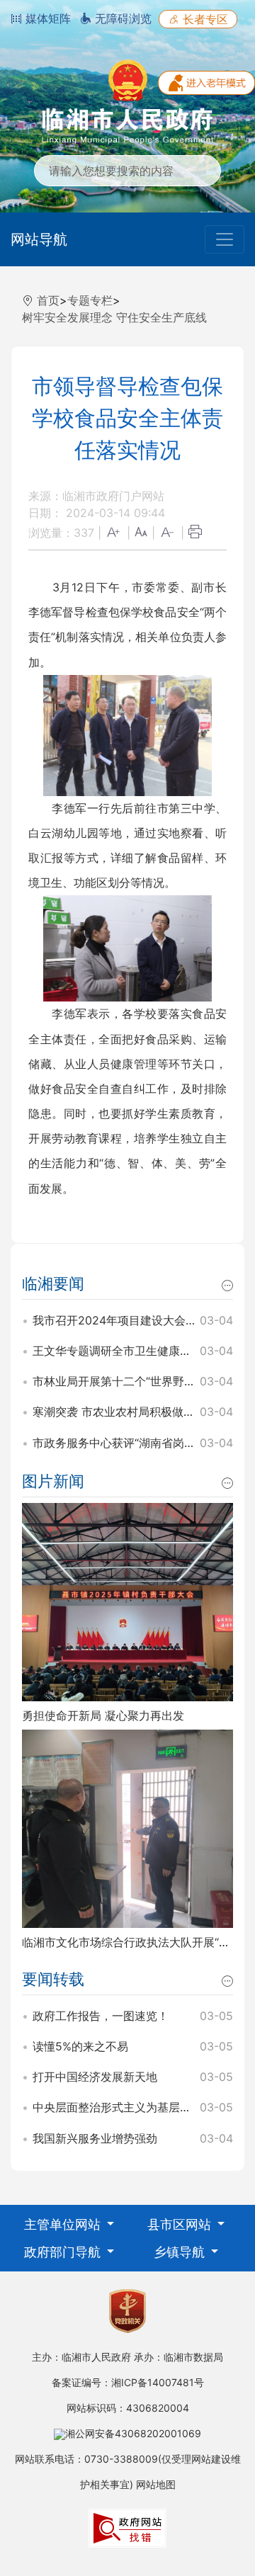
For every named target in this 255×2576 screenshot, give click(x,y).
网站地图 (156, 2484)
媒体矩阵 (46, 18)
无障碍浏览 (121, 18)
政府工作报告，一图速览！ (101, 2016)
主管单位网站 (64, 2224)
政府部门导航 (64, 2252)
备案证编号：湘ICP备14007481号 (128, 2382)
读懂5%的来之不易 (80, 2046)
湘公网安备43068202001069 (133, 2433)
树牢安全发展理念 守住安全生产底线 (114, 317)
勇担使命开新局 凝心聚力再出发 (103, 1715)
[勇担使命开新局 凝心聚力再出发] (127, 1601)
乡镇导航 (181, 2252)
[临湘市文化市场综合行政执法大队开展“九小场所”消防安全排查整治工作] (127, 1827)
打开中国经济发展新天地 (95, 2077)
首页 (48, 300)
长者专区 (204, 19)
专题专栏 (90, 300)
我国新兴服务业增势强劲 (95, 2138)
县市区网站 (181, 2224)
